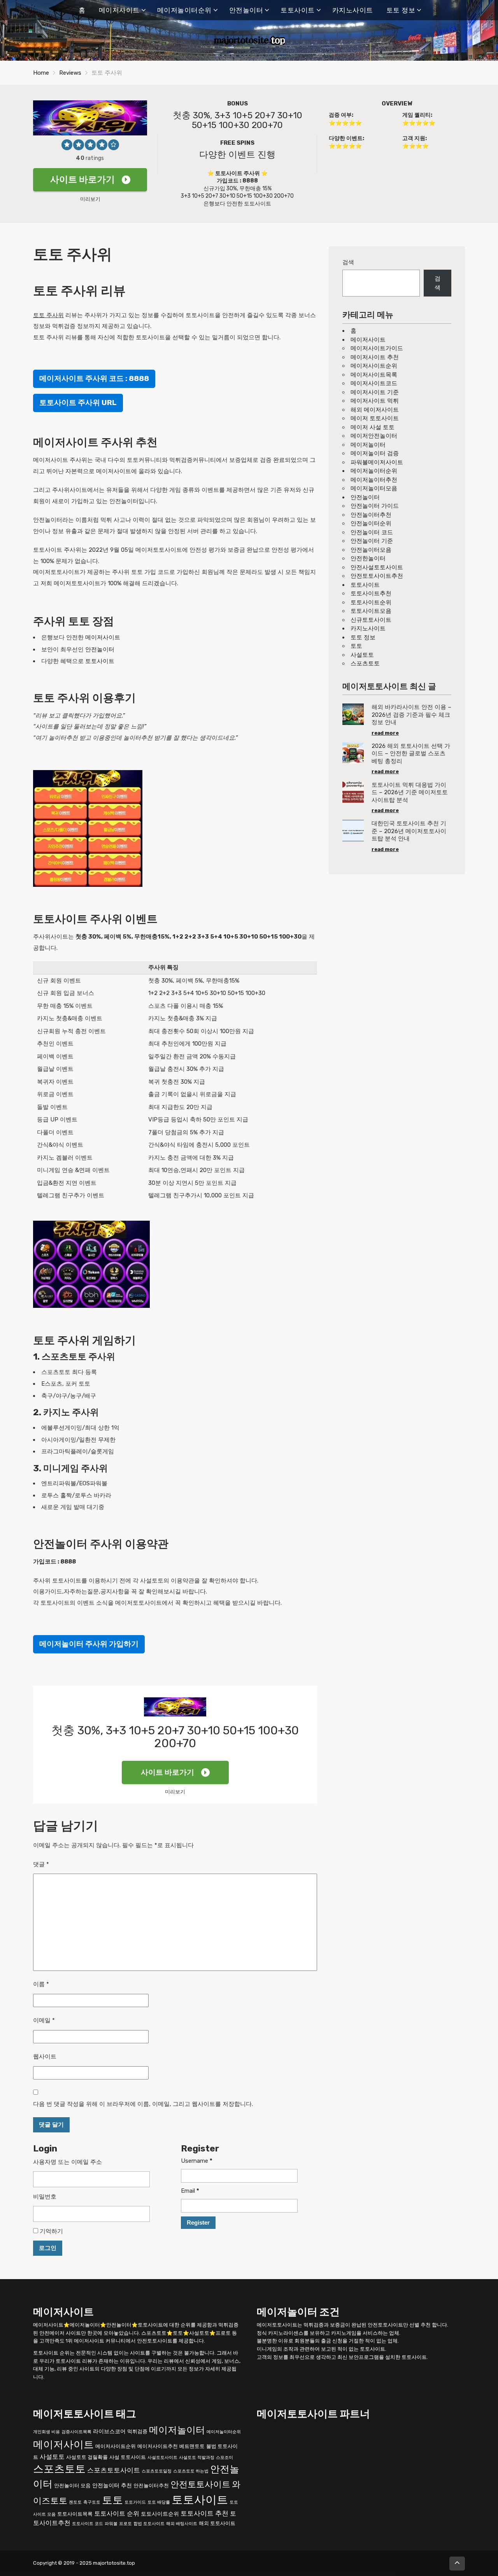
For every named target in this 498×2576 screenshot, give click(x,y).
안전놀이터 (246, 10)
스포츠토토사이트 (114, 2470)
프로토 (125, 2524)
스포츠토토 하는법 (191, 2471)
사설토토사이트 (162, 2458)
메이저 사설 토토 (373, 427)
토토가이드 (135, 2502)
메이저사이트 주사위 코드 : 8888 (94, 378)
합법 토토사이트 (149, 2524)
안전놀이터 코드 (372, 532)
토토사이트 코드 (88, 2524)
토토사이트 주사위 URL (78, 403)
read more (385, 733)
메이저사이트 (119, 10)
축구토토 (92, 2502)
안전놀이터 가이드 (375, 506)
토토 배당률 (159, 2502)
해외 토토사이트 (217, 2523)
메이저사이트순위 (374, 366)
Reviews (70, 73)
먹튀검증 (137, 2431)
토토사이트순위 (371, 602)
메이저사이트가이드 (377, 348)
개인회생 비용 (46, 2432)
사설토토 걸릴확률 (87, 2457)
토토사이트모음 (371, 611)
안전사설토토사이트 (377, 567)
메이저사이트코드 (374, 383)
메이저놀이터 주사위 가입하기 (89, 1644)
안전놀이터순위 (371, 523)
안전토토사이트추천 (377, 576)
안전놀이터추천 (371, 515)
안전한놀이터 (368, 558)
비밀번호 (45, 2197)
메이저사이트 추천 (375, 357)
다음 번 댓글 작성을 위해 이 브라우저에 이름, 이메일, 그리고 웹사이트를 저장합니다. (143, 2104)
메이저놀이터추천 (374, 480)
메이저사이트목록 (374, 375)
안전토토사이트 (200, 2484)
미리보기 (90, 199)
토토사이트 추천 (204, 2513)
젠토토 (75, 2502)
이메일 (44, 2020)
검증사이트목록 (76, 2432)
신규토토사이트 (371, 620)
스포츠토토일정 (157, 2471)
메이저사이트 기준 (375, 392)
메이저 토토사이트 (375, 418)
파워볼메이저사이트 (377, 462)
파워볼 (111, 2524)
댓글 (41, 1864)
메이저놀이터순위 (184, 10)
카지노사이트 (353, 10)
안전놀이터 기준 (372, 541)
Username (197, 2161)
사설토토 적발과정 (197, 2458)
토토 (356, 646)
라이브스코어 (109, 2431)
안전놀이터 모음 (72, 2486)
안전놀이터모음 (371, 550)
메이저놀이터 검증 (375, 453)
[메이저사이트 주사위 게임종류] (91, 1264)
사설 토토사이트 (128, 2457)
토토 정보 (401, 10)
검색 (348, 262)
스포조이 (224, 2458)
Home (41, 73)
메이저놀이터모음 (374, 488)
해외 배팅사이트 (182, 2524)
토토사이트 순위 (117, 2514)
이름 (41, 1984)
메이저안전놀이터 (374, 436)
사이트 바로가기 (82, 180)
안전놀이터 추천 (112, 2486)
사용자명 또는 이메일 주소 (68, 2162)
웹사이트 (45, 2057)
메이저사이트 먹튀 (375, 401)
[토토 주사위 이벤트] (88, 828)
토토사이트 (298, 10)
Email (190, 2191)
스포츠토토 (365, 663)
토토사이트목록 (75, 2514)
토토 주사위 (48, 315)
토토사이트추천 (371, 593)
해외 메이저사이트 (375, 410)
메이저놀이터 (368, 445)
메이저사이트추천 (158, 2446)
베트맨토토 (192, 2446)
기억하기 (51, 2231)
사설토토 (362, 655)
